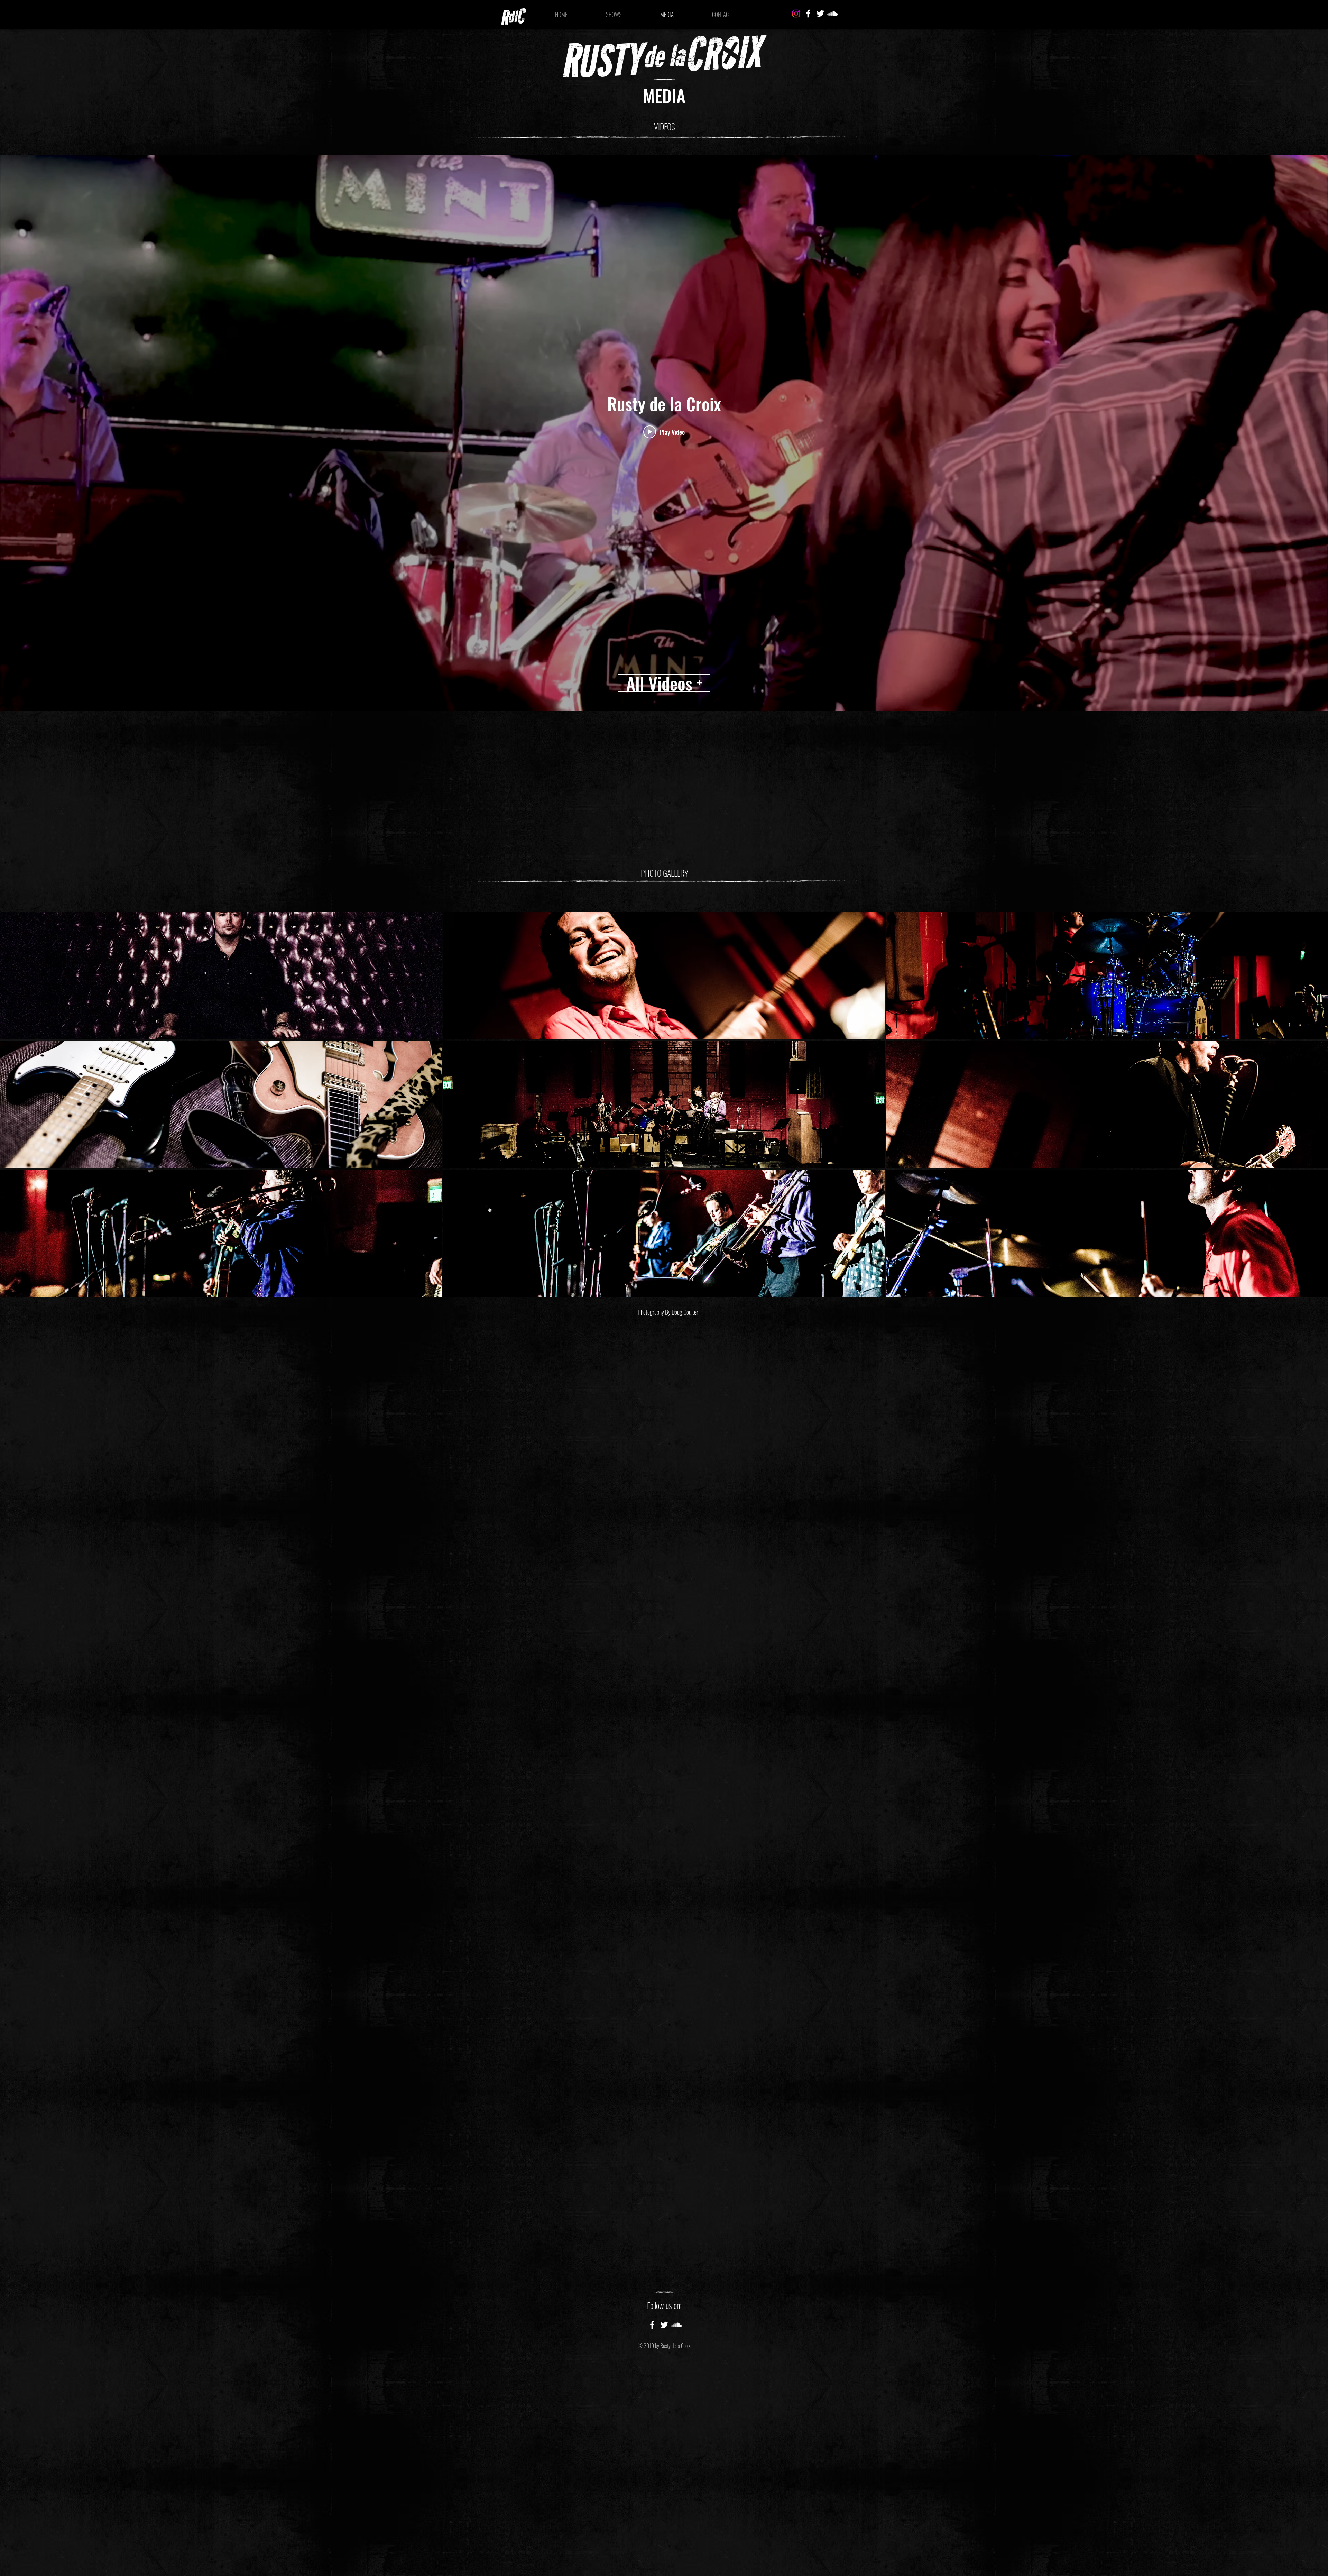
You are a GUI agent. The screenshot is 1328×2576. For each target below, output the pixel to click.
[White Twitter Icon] (820, 13)
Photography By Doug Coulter (668, 1312)
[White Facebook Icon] (808, 13)
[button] (221, 975)
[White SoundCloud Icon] (832, 13)
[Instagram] (796, 13)
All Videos (659, 683)
